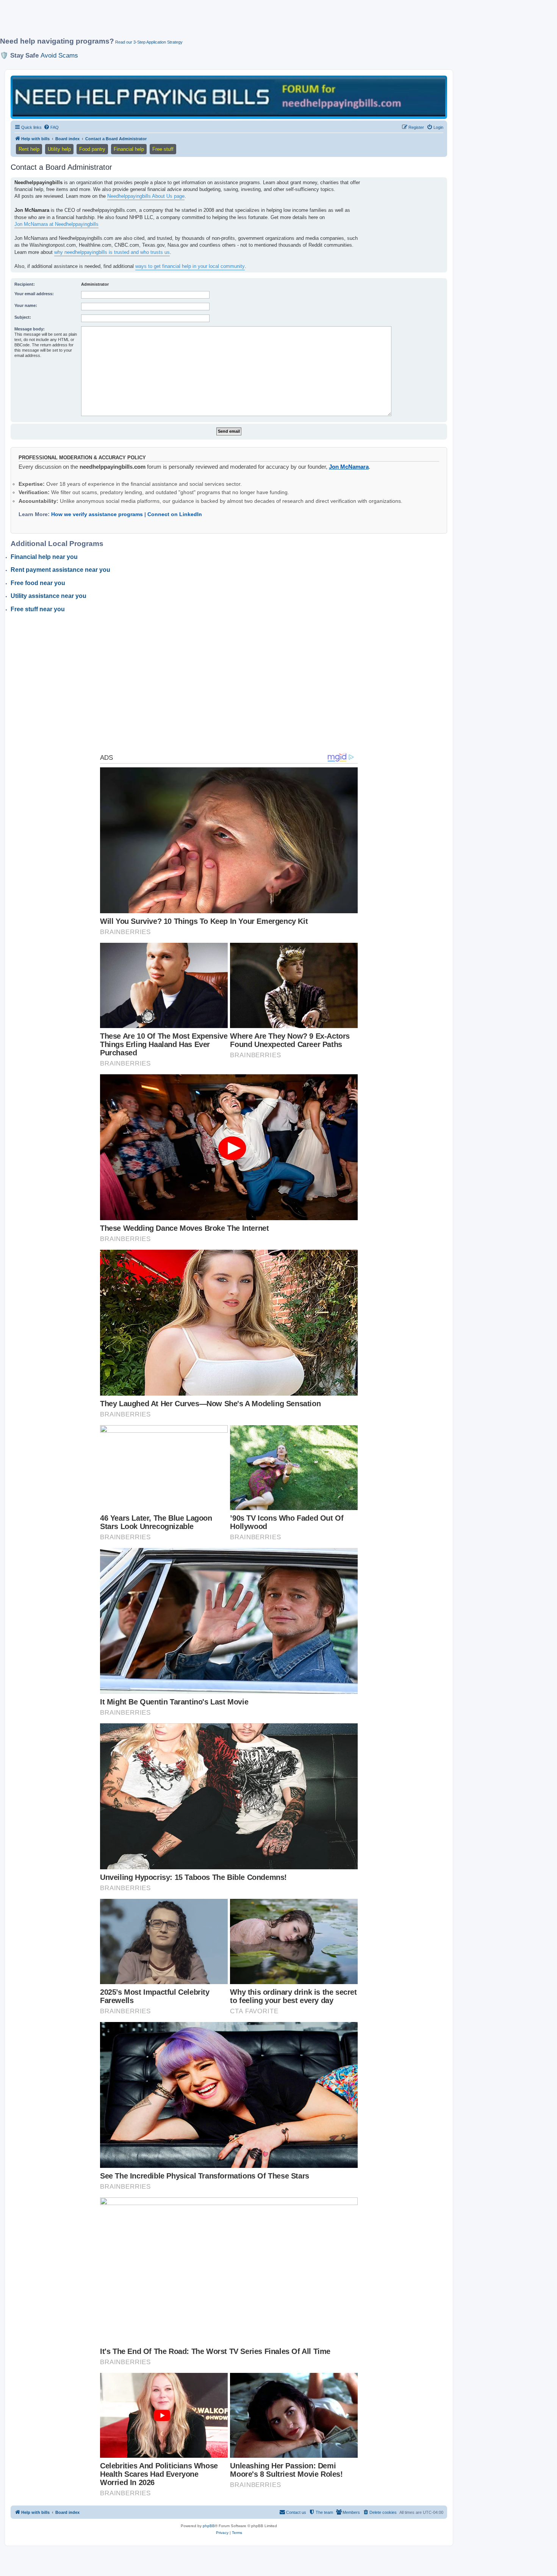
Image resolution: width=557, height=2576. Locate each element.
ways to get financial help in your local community (190, 266)
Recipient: (25, 284)
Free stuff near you (38, 609)
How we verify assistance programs (97, 514)
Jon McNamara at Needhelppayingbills (56, 224)
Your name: (26, 305)
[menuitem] (51, 127)
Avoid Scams (59, 55)
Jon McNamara (349, 467)
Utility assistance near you (49, 596)
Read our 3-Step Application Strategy (149, 42)
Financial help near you (44, 557)
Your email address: (34, 294)
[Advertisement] (184, 22)
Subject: (23, 317)
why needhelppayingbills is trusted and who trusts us (112, 252)
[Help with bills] (229, 97)
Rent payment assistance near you (60, 570)
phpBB (209, 2526)
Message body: (30, 329)
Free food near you (38, 583)
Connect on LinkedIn (175, 514)
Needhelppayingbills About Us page (146, 196)
